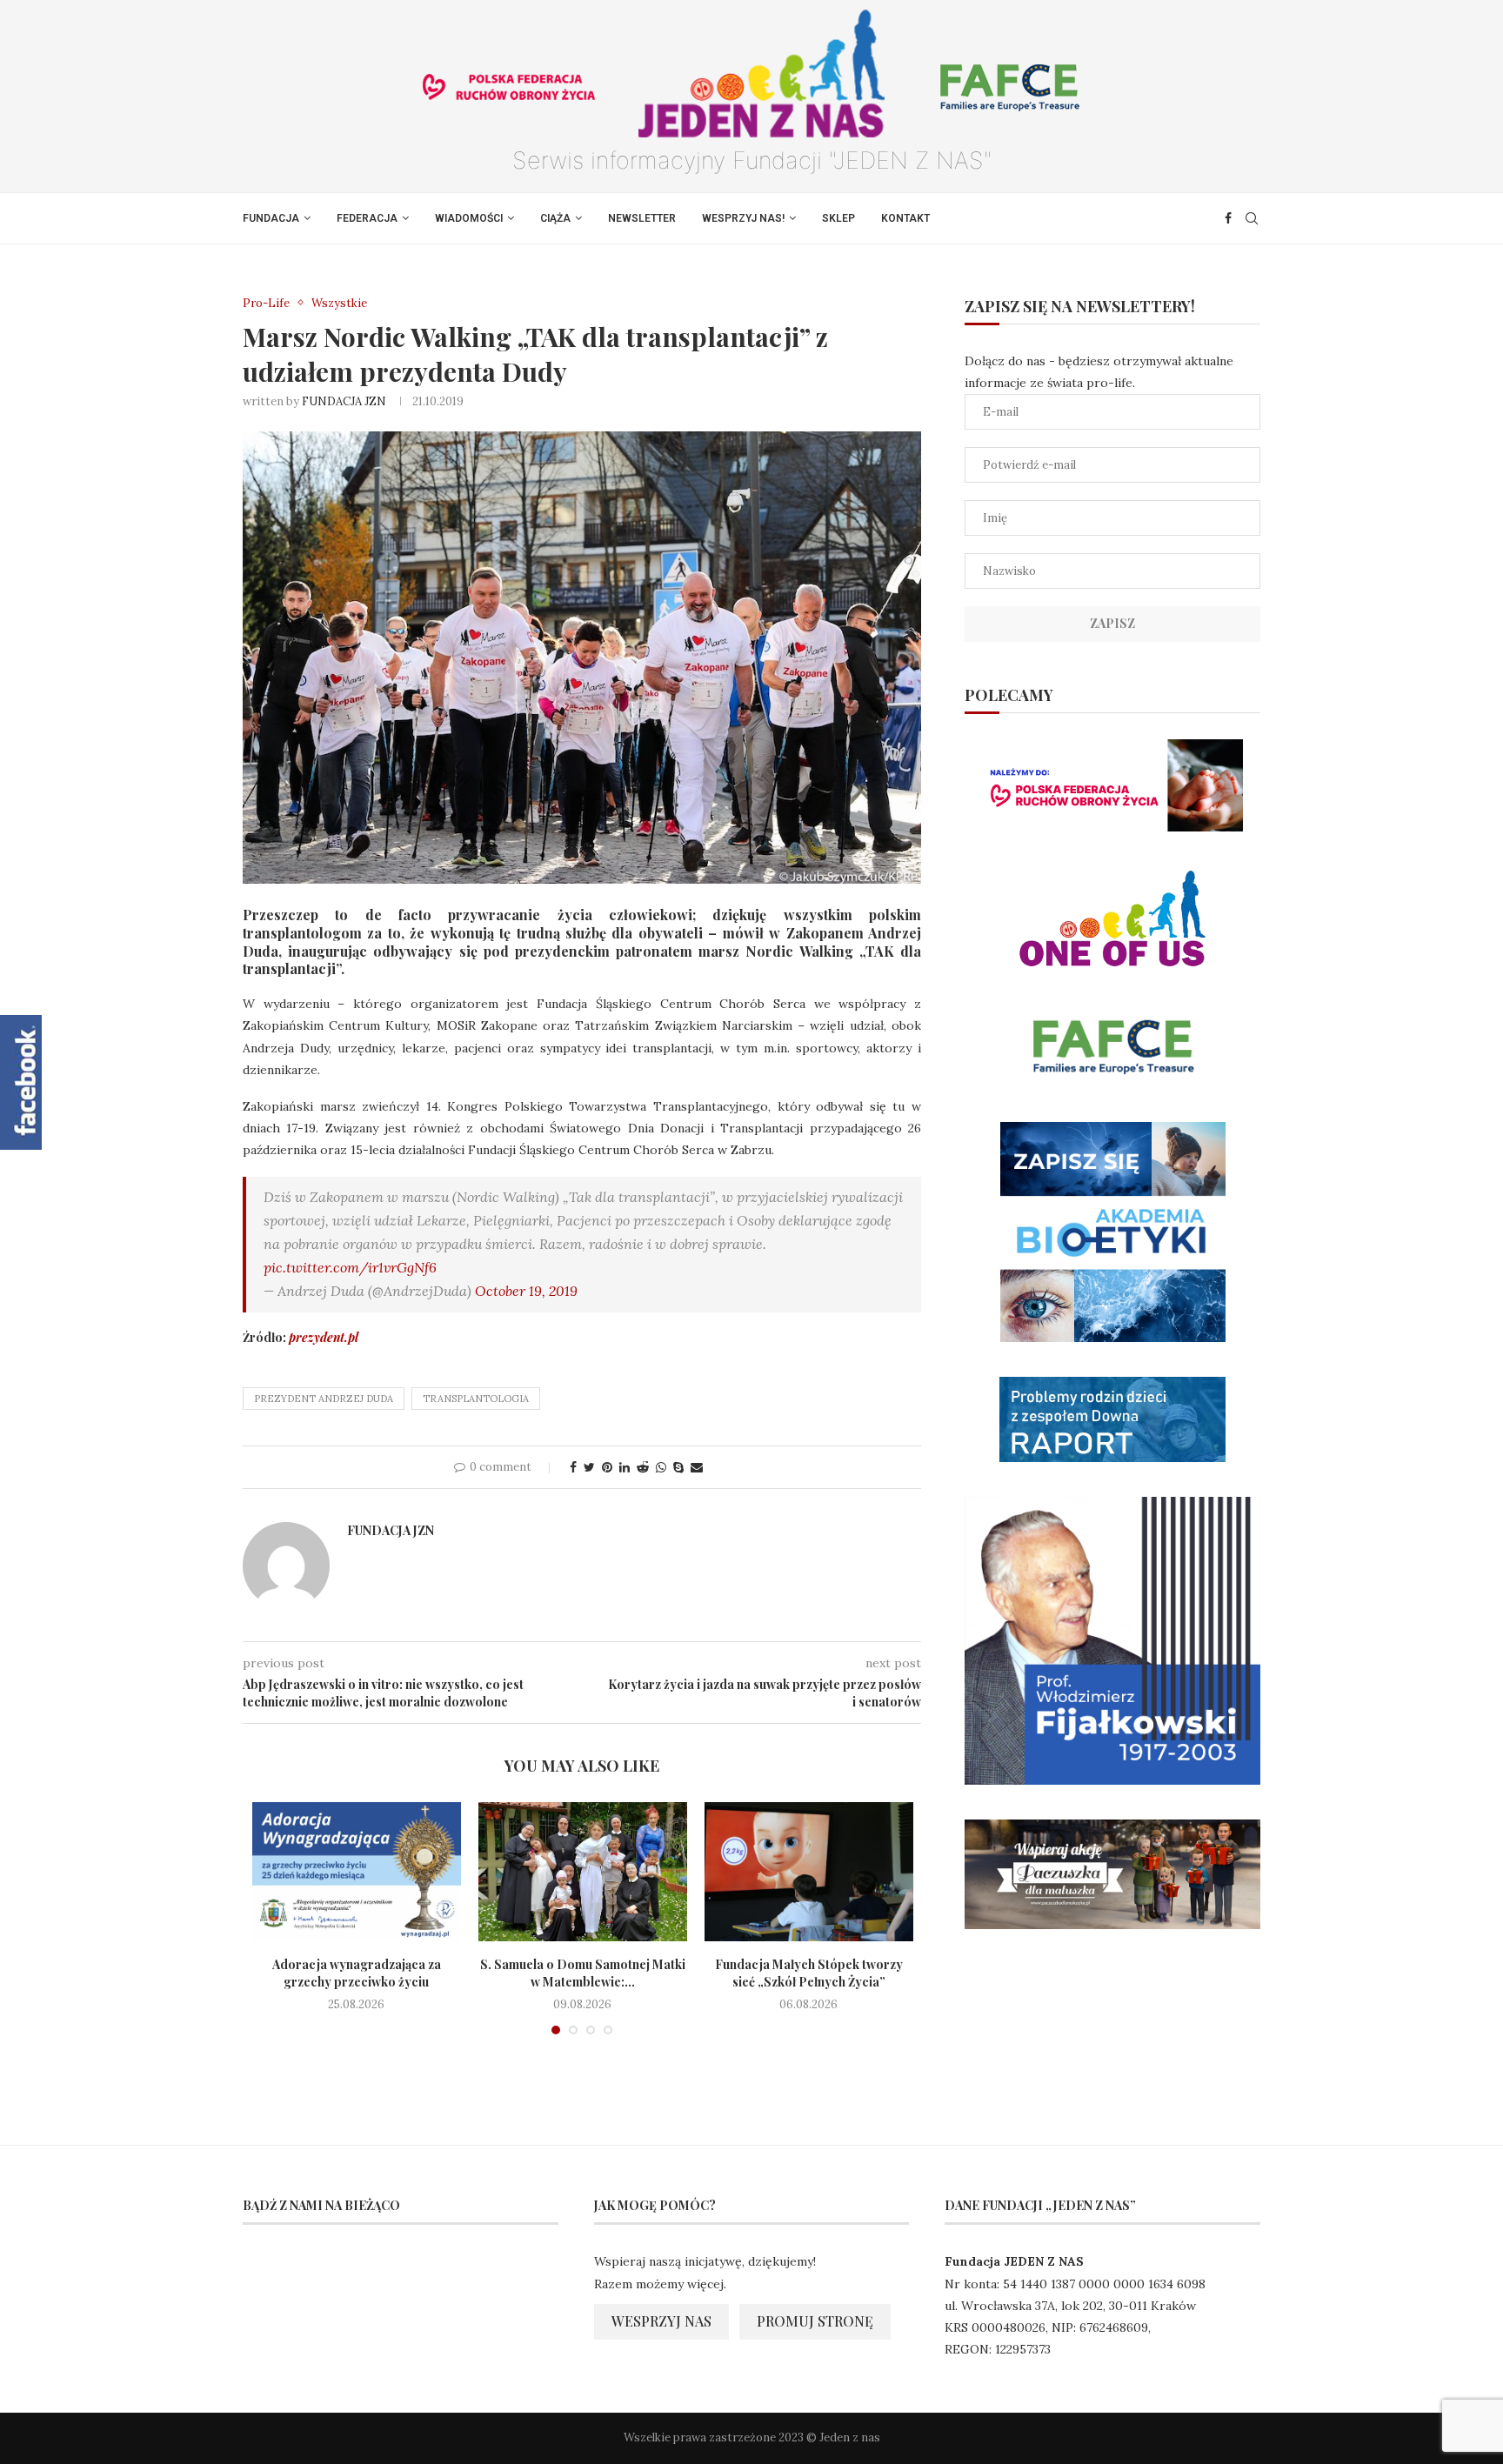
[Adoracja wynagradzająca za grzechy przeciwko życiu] (357, 1872)
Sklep (838, 218)
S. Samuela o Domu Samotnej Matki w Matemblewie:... (583, 1973)
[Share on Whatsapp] (661, 1467)
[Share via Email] (697, 1467)
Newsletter (642, 218)
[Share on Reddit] (643, 1467)
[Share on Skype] (678, 1467)
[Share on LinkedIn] (625, 1467)
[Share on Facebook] (573, 1467)
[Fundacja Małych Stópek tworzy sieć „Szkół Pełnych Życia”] (809, 1872)
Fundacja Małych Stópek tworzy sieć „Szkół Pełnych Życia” (809, 1973)
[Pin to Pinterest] (607, 1467)
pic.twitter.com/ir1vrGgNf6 (350, 1267)
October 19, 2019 (526, 1291)
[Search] (1252, 218)
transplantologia (476, 1399)
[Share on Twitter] (589, 1467)
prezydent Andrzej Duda (324, 1399)
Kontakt (905, 218)
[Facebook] (1228, 218)
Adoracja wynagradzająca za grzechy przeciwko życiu (357, 1973)
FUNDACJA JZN (344, 401)
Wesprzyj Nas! (743, 218)
